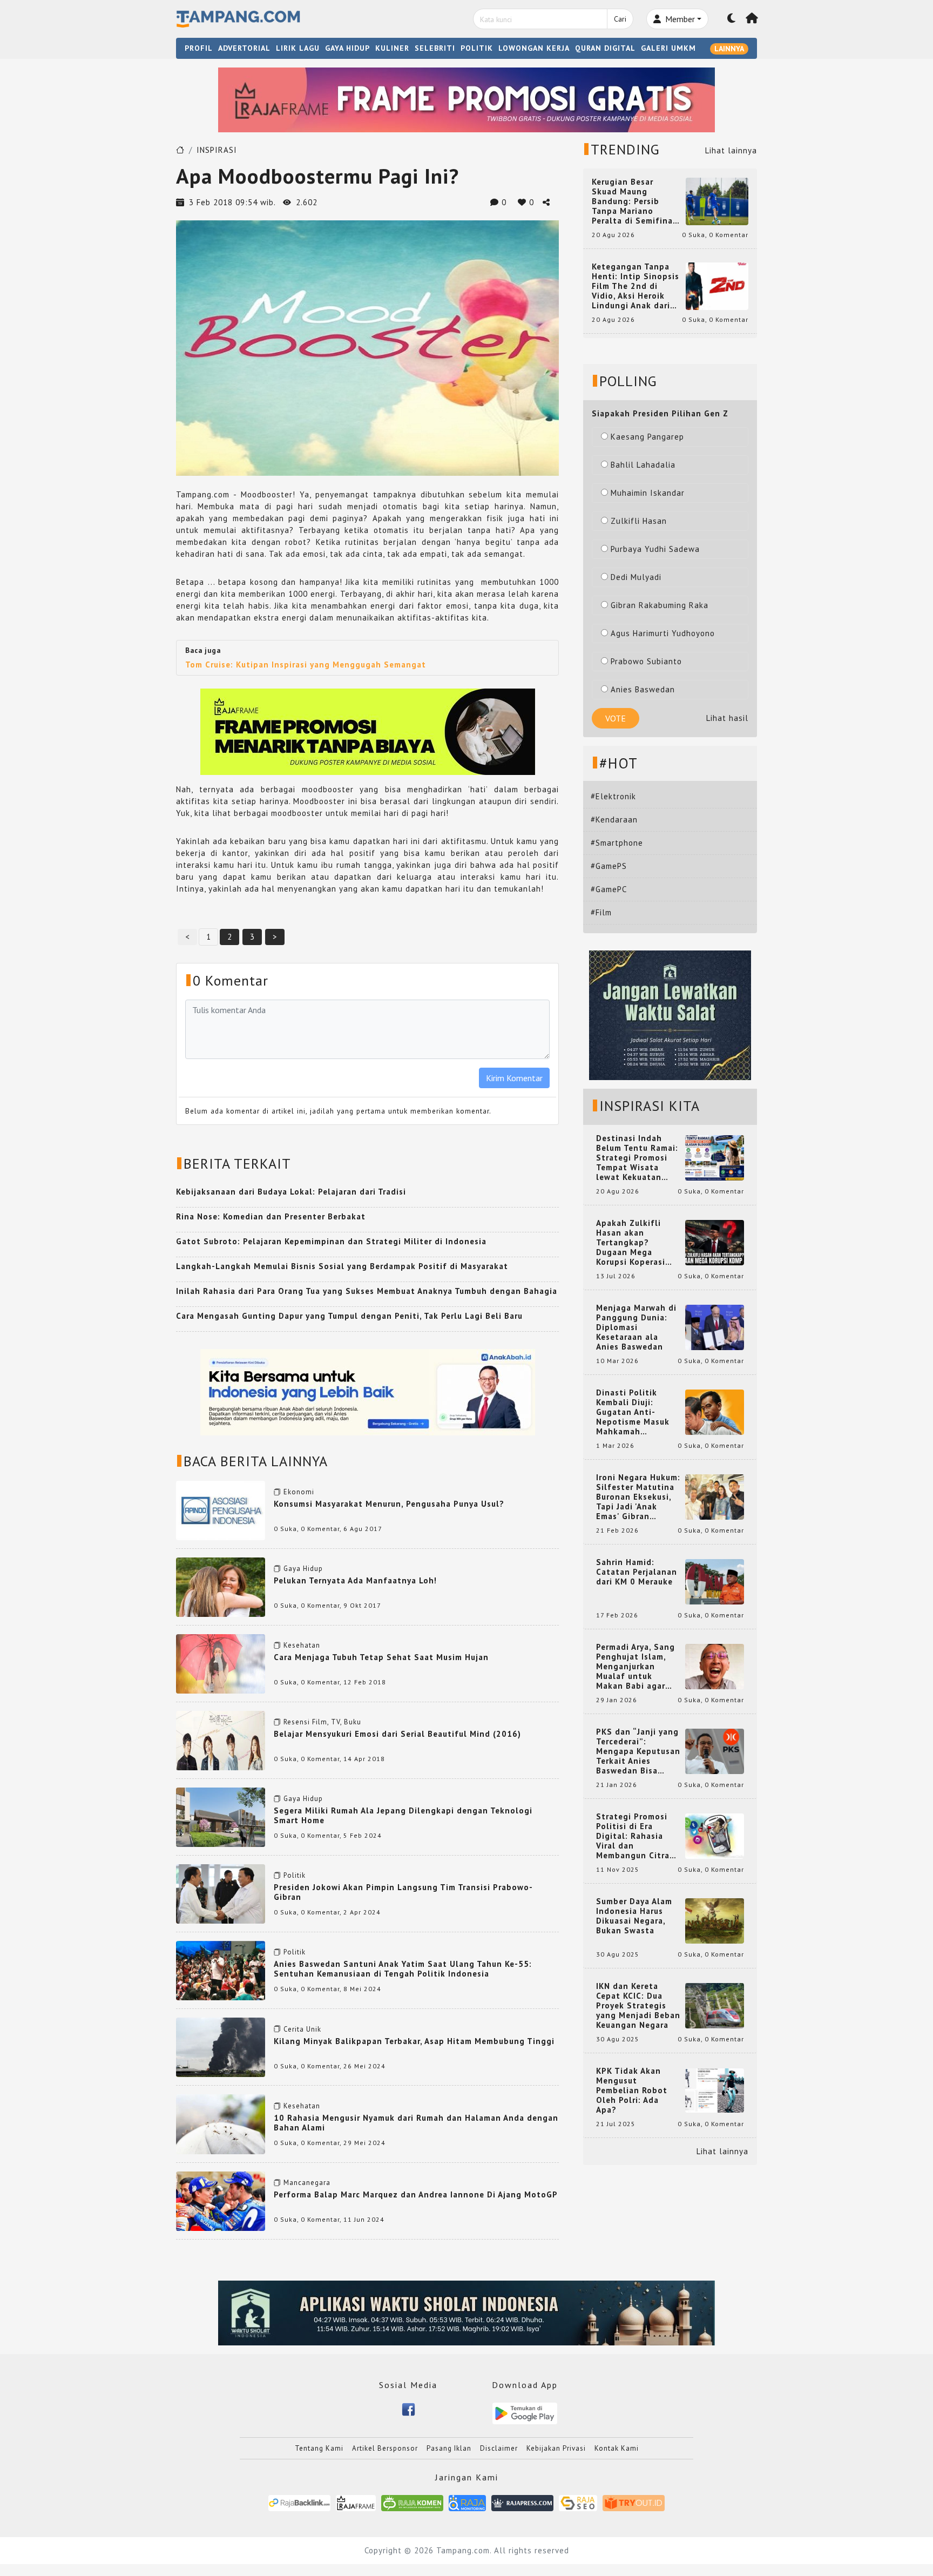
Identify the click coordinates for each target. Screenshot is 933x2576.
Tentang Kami (319, 2448)
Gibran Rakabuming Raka (660, 605)
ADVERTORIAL (244, 48)
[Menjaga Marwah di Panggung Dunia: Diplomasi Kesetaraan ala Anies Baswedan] (715, 1327)
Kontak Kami (617, 2448)
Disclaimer (499, 2448)
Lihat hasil (727, 718)
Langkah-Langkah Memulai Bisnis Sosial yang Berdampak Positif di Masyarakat (342, 1266)
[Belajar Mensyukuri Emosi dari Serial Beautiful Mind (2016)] (221, 1739)
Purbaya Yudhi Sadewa (655, 549)
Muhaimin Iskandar (648, 493)
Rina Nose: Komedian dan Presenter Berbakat (271, 1216)
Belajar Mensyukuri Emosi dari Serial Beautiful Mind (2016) (397, 1734)
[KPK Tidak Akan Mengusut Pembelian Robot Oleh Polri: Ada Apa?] (715, 2090)
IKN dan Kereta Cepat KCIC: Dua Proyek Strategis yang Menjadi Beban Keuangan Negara (638, 2006)
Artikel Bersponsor (385, 2448)
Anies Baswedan (643, 689)
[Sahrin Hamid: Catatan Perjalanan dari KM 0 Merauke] (715, 1581)
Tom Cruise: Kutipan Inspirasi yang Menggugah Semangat (306, 665)
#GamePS (609, 866)
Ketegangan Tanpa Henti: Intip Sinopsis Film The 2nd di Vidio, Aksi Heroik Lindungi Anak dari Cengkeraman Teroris (635, 286)
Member (679, 19)
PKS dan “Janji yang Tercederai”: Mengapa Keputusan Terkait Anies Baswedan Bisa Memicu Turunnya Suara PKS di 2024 (638, 1751)
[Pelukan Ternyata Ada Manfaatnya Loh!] (221, 1586)
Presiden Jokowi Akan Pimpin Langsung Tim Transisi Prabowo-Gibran (403, 1892)
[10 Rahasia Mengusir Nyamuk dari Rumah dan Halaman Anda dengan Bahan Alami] (221, 2123)
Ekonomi (299, 1492)
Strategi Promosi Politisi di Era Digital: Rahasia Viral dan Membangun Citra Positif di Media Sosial (633, 1836)
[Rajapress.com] (522, 2502)
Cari (620, 19)
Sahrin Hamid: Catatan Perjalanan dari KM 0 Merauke (637, 1572)
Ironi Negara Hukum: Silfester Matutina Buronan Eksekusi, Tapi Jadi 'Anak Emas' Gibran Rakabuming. (638, 1497)
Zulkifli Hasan (639, 521)
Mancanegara (307, 2183)
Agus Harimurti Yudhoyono (663, 633)
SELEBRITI (435, 48)
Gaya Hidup (303, 1569)
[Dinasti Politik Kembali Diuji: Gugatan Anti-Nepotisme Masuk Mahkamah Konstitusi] (715, 1411)
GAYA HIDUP (347, 48)
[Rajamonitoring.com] (467, 2502)
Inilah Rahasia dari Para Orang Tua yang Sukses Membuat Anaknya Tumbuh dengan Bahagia (367, 1291)
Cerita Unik (302, 2029)
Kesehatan (302, 1645)
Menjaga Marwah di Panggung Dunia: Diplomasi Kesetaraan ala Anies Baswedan (636, 1327)
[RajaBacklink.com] (299, 2502)
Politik (295, 1875)
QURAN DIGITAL (605, 48)
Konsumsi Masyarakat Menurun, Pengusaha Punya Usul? (389, 1504)
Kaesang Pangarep (647, 437)
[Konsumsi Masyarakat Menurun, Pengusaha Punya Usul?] (221, 1509)
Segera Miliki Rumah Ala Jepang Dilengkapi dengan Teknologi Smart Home (403, 1815)
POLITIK (477, 48)
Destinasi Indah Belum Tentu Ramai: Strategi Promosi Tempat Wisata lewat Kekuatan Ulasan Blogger (637, 1158)
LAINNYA (729, 49)
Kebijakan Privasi (556, 2448)
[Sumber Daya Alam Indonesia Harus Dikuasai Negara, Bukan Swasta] (715, 1920)
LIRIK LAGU (298, 48)
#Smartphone (617, 843)
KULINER (392, 48)
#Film (601, 912)
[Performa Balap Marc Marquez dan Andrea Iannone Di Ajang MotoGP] (221, 2200)
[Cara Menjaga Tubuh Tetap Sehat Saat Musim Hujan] (221, 1663)
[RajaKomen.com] (412, 2502)
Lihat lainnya (731, 150)
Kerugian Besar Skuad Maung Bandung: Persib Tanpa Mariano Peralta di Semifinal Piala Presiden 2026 (634, 201)
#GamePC (609, 889)
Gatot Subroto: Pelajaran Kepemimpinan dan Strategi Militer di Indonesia (331, 1241)
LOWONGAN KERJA (534, 48)
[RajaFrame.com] (356, 2502)
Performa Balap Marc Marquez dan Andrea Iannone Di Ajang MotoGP (416, 2194)
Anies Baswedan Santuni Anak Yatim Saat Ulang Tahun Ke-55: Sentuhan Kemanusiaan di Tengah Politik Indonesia (403, 1969)
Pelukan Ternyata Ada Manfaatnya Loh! (355, 1580)
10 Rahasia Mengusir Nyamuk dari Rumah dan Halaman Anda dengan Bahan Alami (416, 2123)
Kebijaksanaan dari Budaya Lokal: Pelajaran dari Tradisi (291, 1192)
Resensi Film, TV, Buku (322, 1722)
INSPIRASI (217, 150)
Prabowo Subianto (646, 661)
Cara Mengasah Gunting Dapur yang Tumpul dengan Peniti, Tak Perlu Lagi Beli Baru (349, 1316)
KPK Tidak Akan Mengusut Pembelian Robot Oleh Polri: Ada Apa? (632, 2091)
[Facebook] (408, 2408)
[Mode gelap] (732, 19)
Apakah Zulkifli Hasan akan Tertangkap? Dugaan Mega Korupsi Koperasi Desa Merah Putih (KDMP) (633, 1243)
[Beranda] (752, 19)
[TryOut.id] (634, 2502)
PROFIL (199, 48)
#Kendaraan (614, 820)
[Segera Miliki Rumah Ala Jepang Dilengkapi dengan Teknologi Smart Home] (221, 1816)
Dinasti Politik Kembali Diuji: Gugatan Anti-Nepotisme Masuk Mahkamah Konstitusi (633, 1412)
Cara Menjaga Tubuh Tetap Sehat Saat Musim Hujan (381, 1657)
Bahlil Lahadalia (643, 465)
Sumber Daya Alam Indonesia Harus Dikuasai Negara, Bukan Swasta (634, 1916)
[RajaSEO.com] (578, 2502)
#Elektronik (613, 796)
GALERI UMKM (668, 48)
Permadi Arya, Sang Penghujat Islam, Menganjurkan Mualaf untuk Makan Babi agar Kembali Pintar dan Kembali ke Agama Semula (636, 1667)
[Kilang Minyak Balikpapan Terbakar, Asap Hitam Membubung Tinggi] (221, 2046)
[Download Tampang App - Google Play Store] (525, 2413)
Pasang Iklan (449, 2448)
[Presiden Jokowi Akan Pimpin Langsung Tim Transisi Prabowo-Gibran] (221, 1893)
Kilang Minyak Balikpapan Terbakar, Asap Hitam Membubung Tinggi (414, 2041)
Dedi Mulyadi (636, 577)
